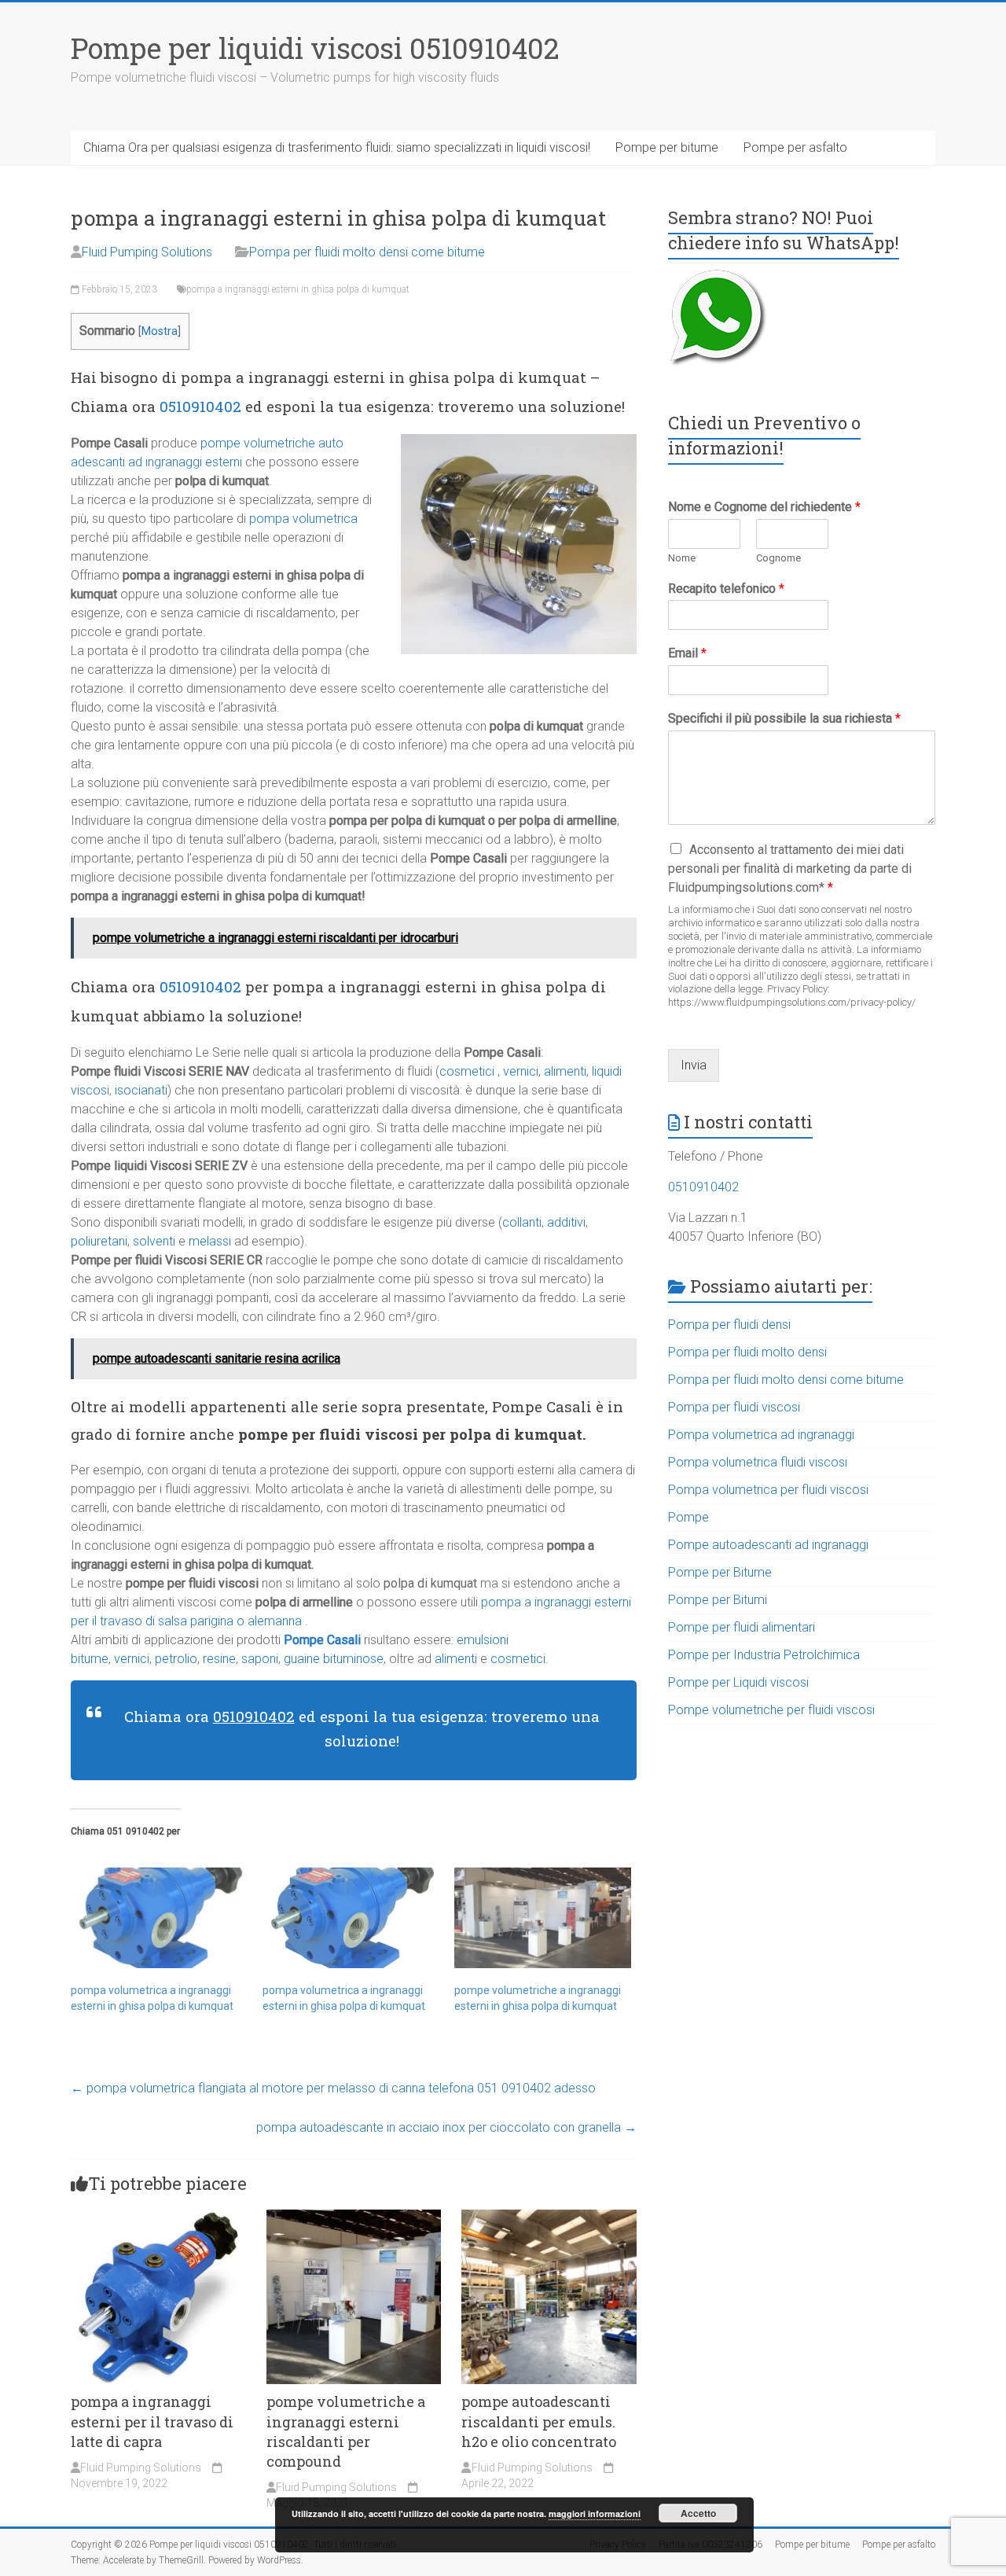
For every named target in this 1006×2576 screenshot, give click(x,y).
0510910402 (200, 406)
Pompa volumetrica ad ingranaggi (761, 1435)
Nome (682, 558)
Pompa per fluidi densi (729, 1325)
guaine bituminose (332, 1659)
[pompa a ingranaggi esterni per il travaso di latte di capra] (158, 2217)
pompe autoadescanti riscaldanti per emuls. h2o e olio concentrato (539, 2421)
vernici (521, 1071)
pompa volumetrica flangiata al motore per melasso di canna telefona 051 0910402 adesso (333, 2088)
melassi (210, 1241)
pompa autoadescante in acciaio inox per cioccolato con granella (446, 2127)
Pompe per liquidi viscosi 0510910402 (315, 48)
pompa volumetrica (303, 519)
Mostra (160, 331)
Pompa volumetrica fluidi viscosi (758, 1462)
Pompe (688, 1517)
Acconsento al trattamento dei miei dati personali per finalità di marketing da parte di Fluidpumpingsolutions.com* (790, 868)
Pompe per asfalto (795, 147)
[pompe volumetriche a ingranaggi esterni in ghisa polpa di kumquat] (542, 1918)
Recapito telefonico (726, 589)
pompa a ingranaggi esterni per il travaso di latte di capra (152, 2421)
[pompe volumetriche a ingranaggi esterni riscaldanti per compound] (354, 2217)
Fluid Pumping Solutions (147, 252)
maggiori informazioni (595, 2513)
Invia (694, 1065)
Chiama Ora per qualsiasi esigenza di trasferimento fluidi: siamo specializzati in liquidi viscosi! (337, 147)
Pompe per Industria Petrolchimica (764, 1655)
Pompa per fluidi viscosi (734, 1407)
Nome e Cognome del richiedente (764, 507)
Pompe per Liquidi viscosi (738, 1682)
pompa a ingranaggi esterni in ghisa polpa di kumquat (298, 289)
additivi (566, 1222)
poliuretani (99, 1241)
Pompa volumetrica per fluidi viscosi (768, 1490)
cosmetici (467, 1071)
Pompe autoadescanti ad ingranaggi (768, 1545)
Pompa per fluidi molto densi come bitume (367, 252)
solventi (154, 1241)
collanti (522, 1222)
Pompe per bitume (667, 147)
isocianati (141, 1090)
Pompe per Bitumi (718, 1600)
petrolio (176, 1659)
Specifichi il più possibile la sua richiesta (784, 718)
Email (687, 653)
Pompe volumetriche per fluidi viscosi (771, 1710)
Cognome (778, 558)
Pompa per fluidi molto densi (747, 1352)
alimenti (565, 1071)
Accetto (698, 2513)
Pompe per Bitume (720, 1572)
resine (219, 1659)
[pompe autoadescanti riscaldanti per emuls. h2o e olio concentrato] (549, 2217)
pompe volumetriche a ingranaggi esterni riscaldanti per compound (346, 2431)
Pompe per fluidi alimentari (742, 1627)
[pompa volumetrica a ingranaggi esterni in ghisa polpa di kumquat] (159, 1918)
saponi (260, 1659)
